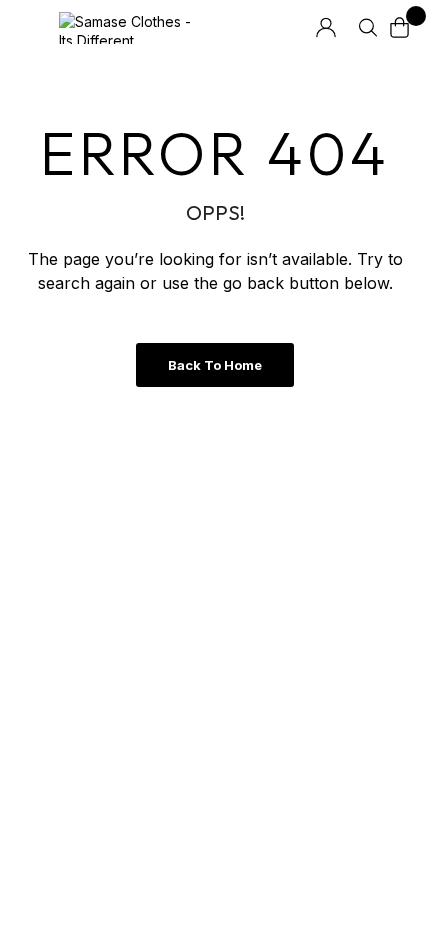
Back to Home (215, 365)
